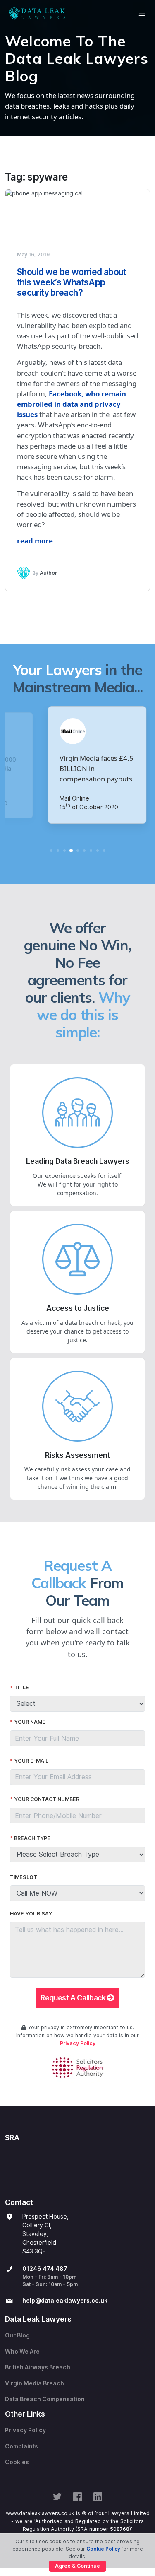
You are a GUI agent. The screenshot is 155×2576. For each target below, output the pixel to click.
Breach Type (32, 1838)
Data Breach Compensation (45, 2399)
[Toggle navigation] (142, 14)
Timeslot (24, 1877)
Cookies (17, 2462)
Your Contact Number (47, 1799)
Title (21, 1687)
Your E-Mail (31, 1761)
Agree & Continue (77, 2566)
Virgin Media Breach (35, 2383)
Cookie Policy (103, 2549)
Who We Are (22, 2352)
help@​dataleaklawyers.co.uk (65, 2301)
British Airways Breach (38, 2367)
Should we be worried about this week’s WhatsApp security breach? (72, 282)
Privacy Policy (78, 2043)
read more (35, 541)
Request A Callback (74, 1998)
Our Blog (17, 2335)
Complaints (21, 2446)
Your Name (30, 1722)
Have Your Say (31, 1914)
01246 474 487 (45, 2269)
